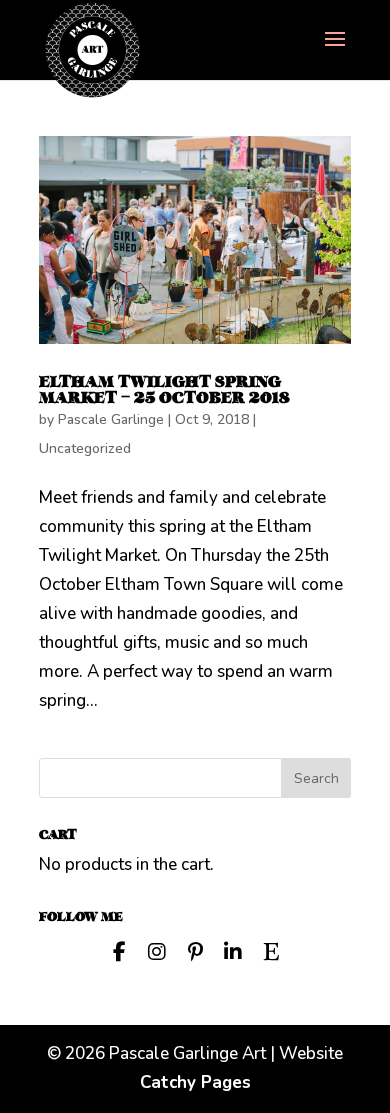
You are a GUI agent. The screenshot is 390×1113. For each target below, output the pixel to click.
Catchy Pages (195, 1082)
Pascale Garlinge (111, 419)
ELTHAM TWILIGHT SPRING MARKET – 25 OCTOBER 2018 (164, 389)
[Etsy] (271, 950)
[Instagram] (157, 950)
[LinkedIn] (233, 950)
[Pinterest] (195, 950)
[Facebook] (119, 950)
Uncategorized (85, 448)
